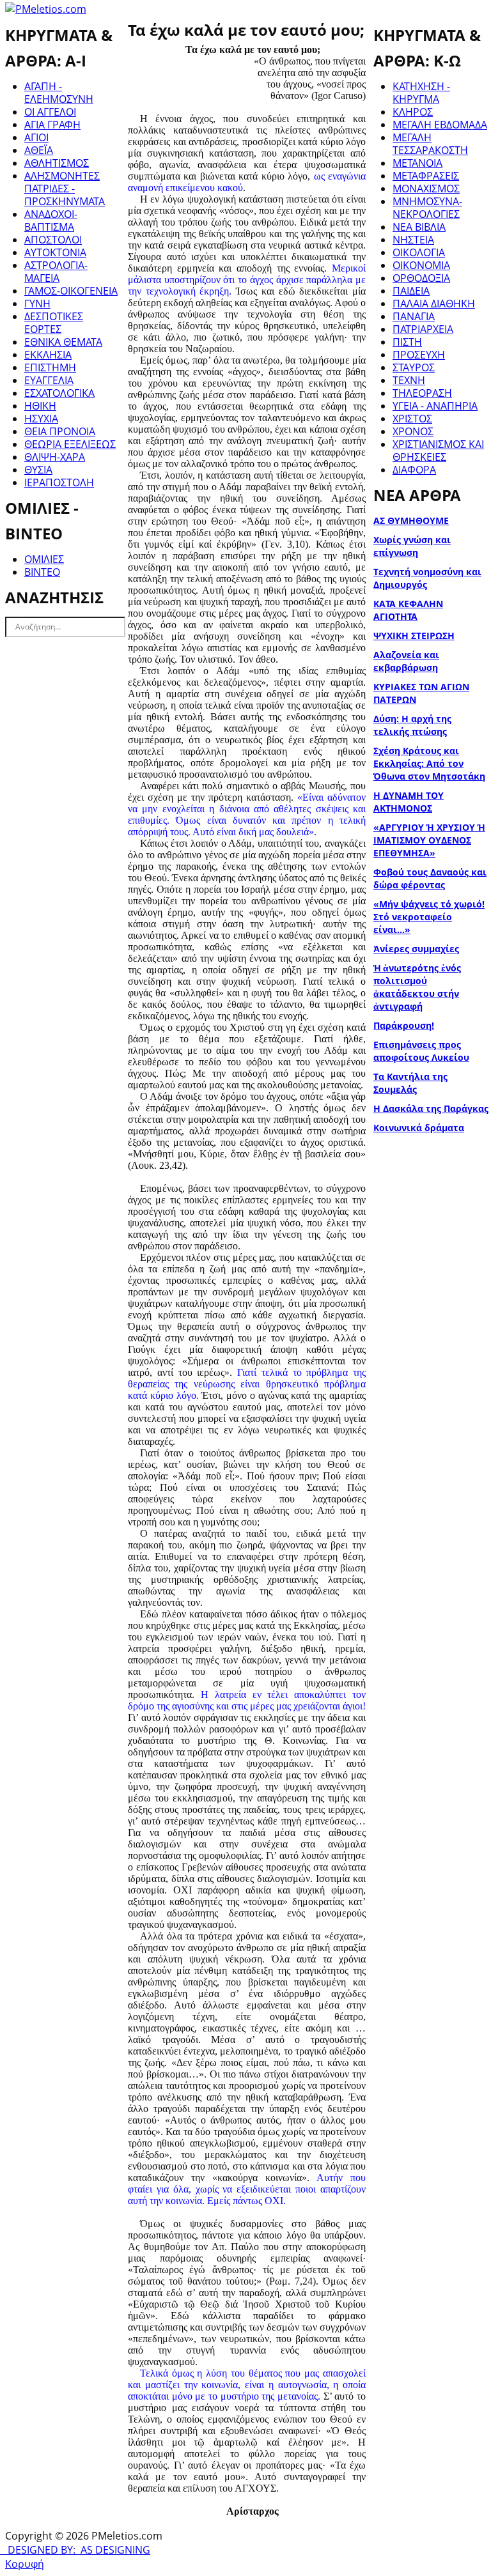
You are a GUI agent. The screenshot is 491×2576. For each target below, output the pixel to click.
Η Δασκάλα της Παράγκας (431, 1108)
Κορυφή (25, 2564)
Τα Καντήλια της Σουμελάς (410, 1083)
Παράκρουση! (404, 1025)
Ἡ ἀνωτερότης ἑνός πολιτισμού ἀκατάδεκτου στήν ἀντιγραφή (417, 987)
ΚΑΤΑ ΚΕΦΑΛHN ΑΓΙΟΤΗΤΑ (408, 610)
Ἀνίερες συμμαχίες (416, 949)
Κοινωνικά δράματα (419, 1128)
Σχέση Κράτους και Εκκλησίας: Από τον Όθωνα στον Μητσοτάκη (429, 763)
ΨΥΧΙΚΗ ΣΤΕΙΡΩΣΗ (414, 636)
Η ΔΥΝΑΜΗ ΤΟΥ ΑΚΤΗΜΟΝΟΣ (409, 802)
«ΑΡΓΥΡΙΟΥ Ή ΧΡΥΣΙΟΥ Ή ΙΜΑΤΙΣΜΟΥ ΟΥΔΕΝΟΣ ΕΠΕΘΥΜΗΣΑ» (429, 840)
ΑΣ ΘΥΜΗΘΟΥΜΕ (411, 521)
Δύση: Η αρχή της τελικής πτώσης (412, 725)
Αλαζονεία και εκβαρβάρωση (406, 661)
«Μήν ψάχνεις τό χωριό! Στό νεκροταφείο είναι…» (429, 917)
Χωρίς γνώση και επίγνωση (412, 546)
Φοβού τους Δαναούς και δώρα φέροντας (430, 878)
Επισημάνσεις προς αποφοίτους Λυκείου (421, 1051)
